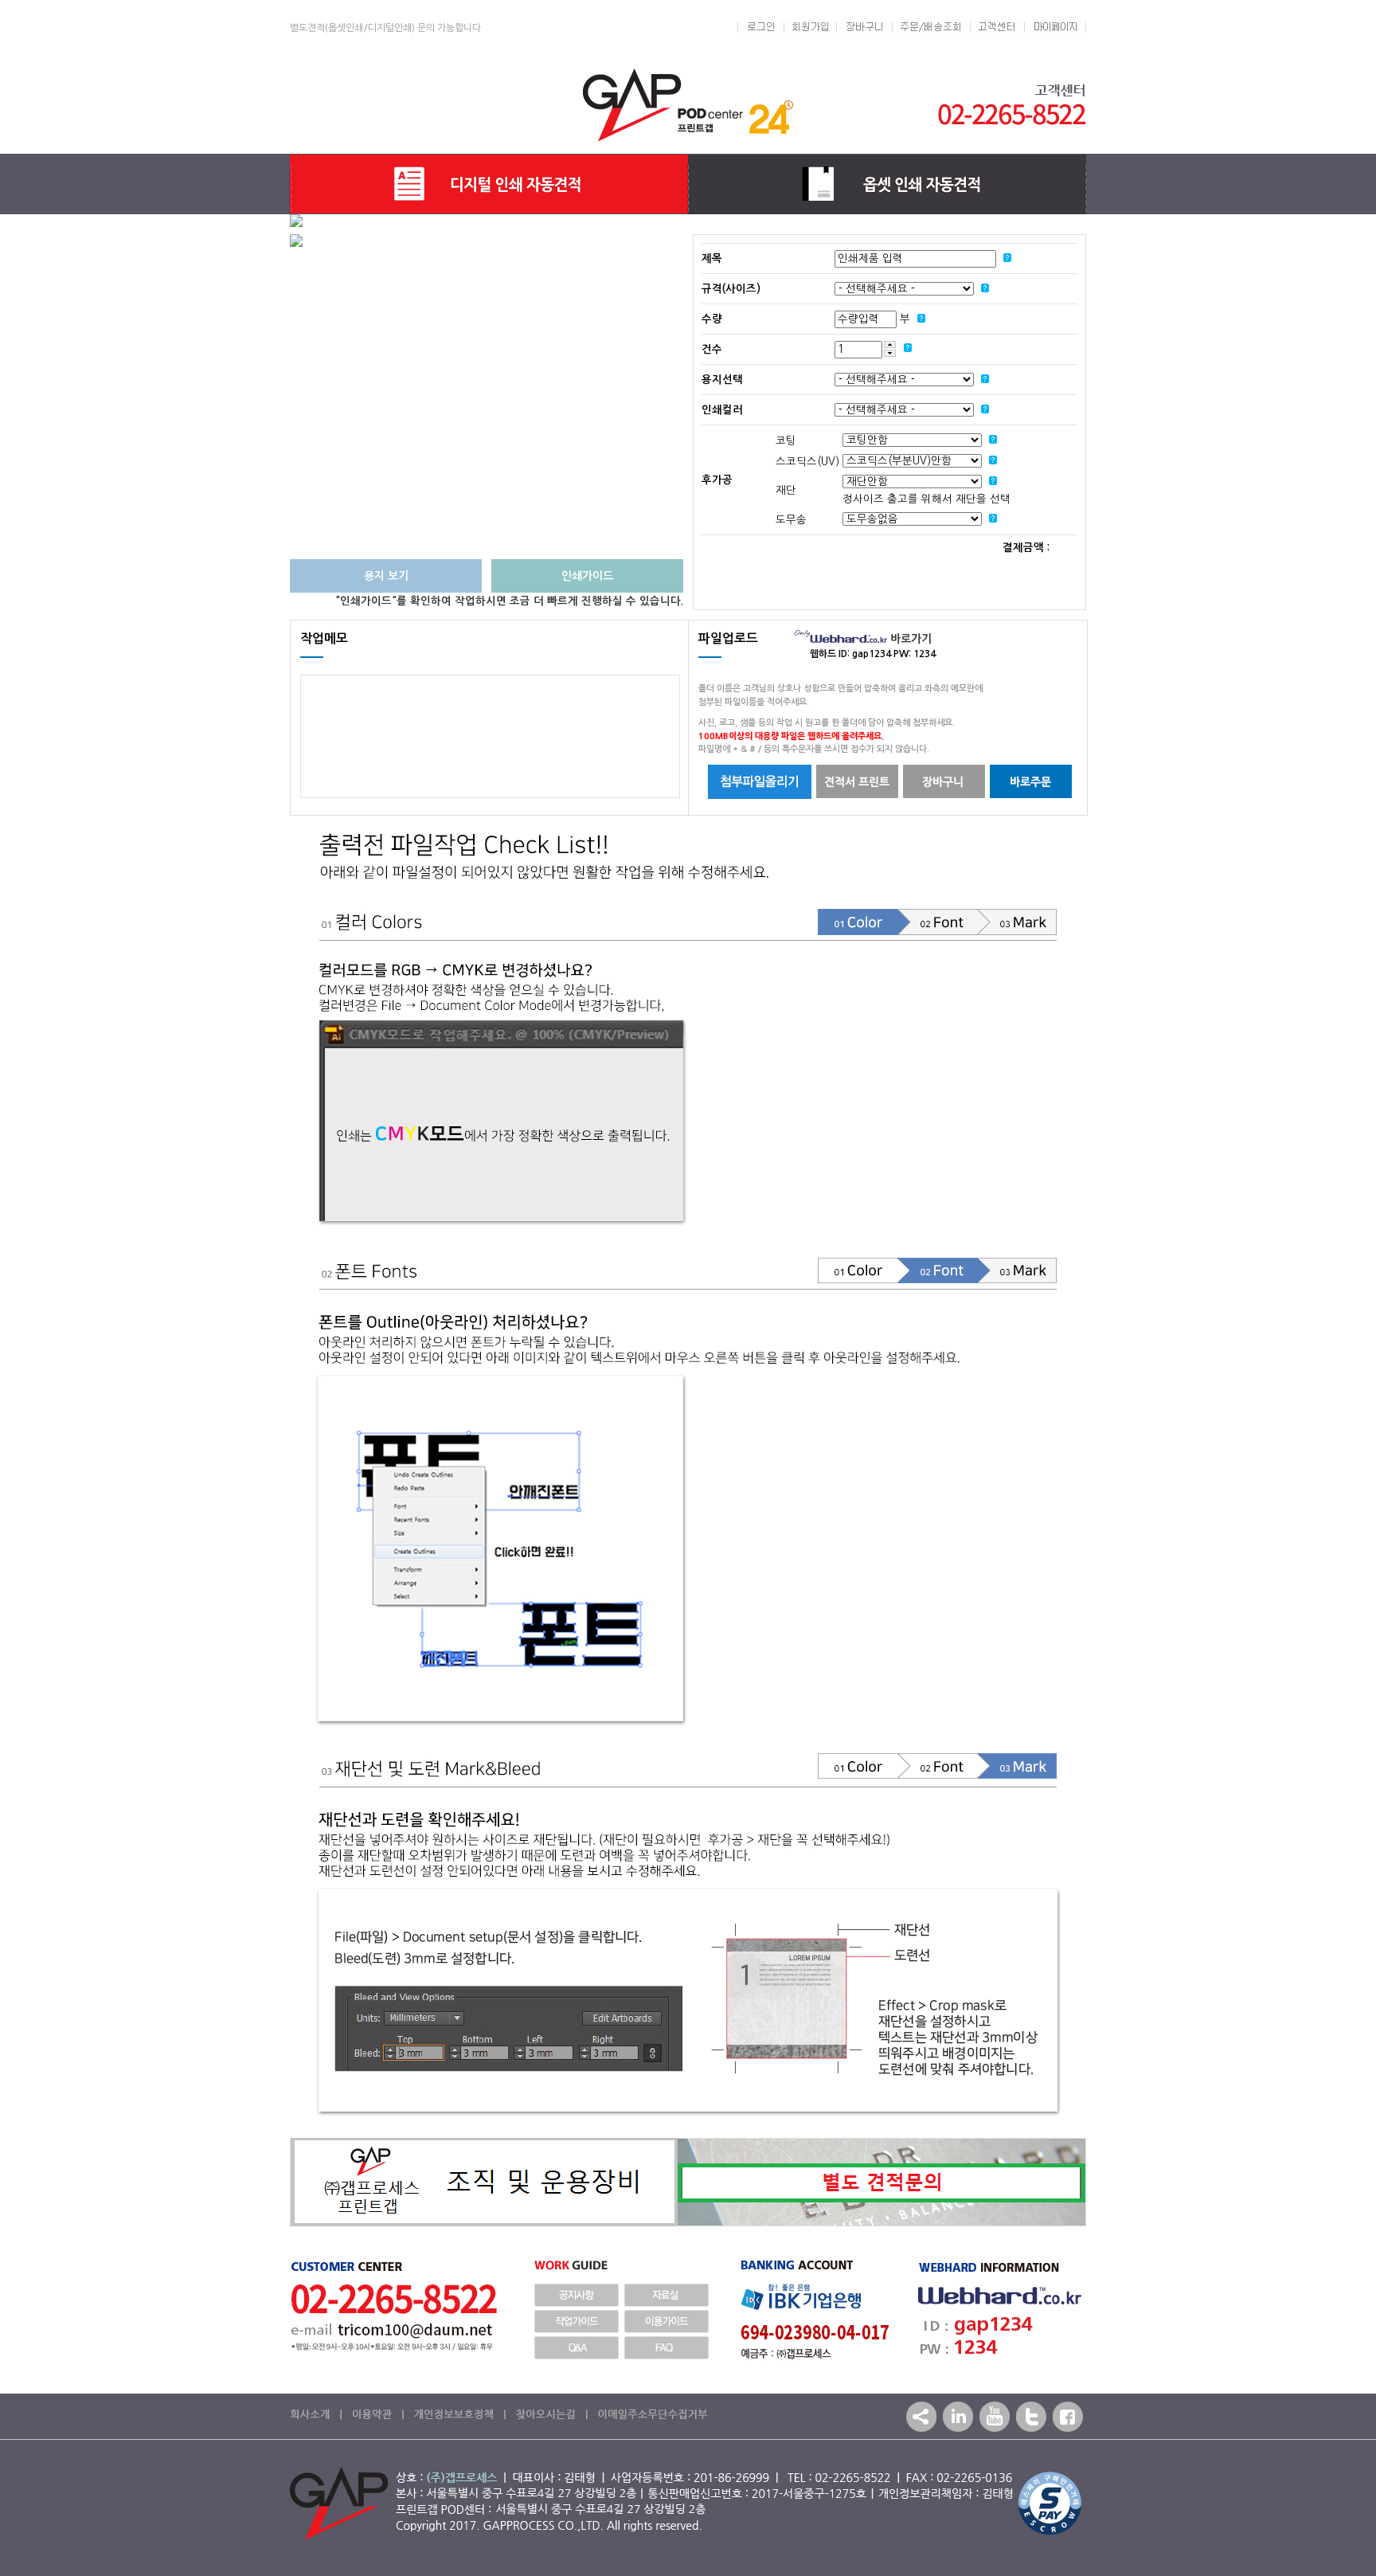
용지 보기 (386, 576)
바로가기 (909, 639)
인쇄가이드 (587, 576)
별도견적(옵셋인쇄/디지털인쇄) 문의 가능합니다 (385, 28)
